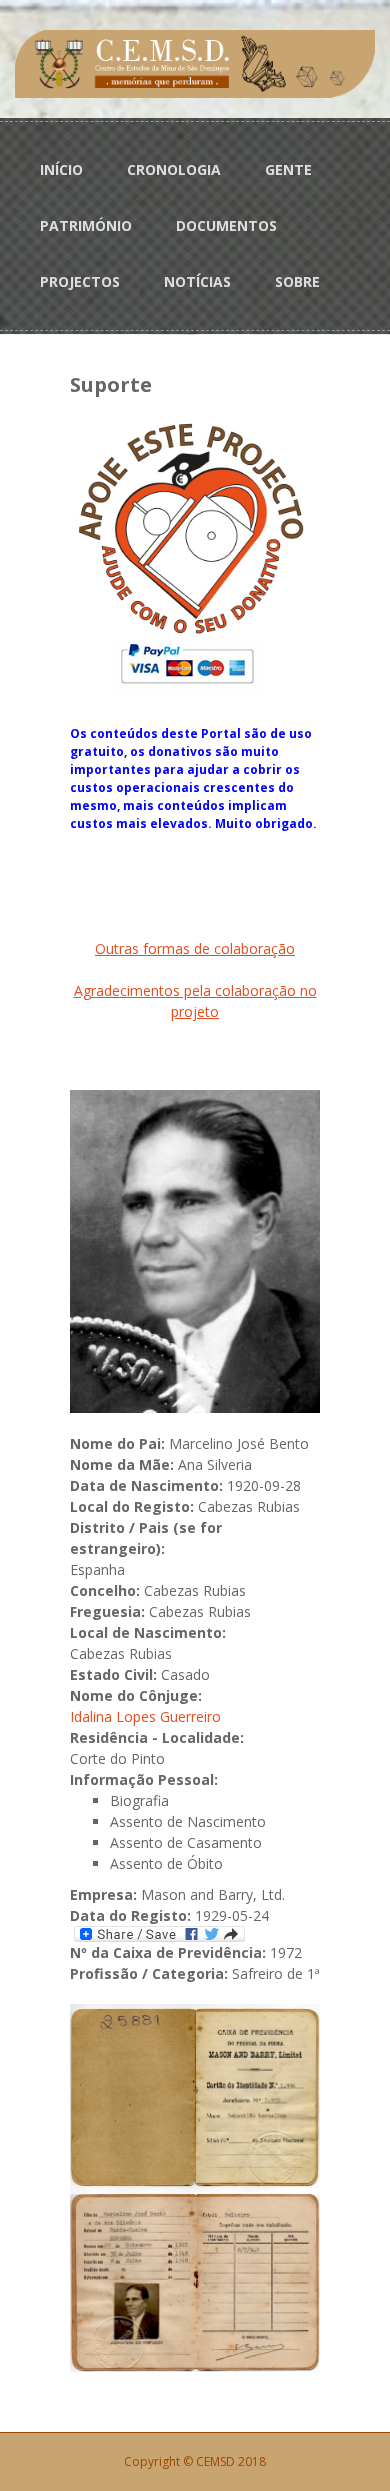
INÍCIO (61, 169)
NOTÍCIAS (197, 281)
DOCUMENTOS (226, 225)
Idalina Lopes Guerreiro (145, 1716)
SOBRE (297, 281)
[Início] (195, 62)
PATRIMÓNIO (86, 225)
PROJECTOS (80, 281)
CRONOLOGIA (174, 169)
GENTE (288, 169)
